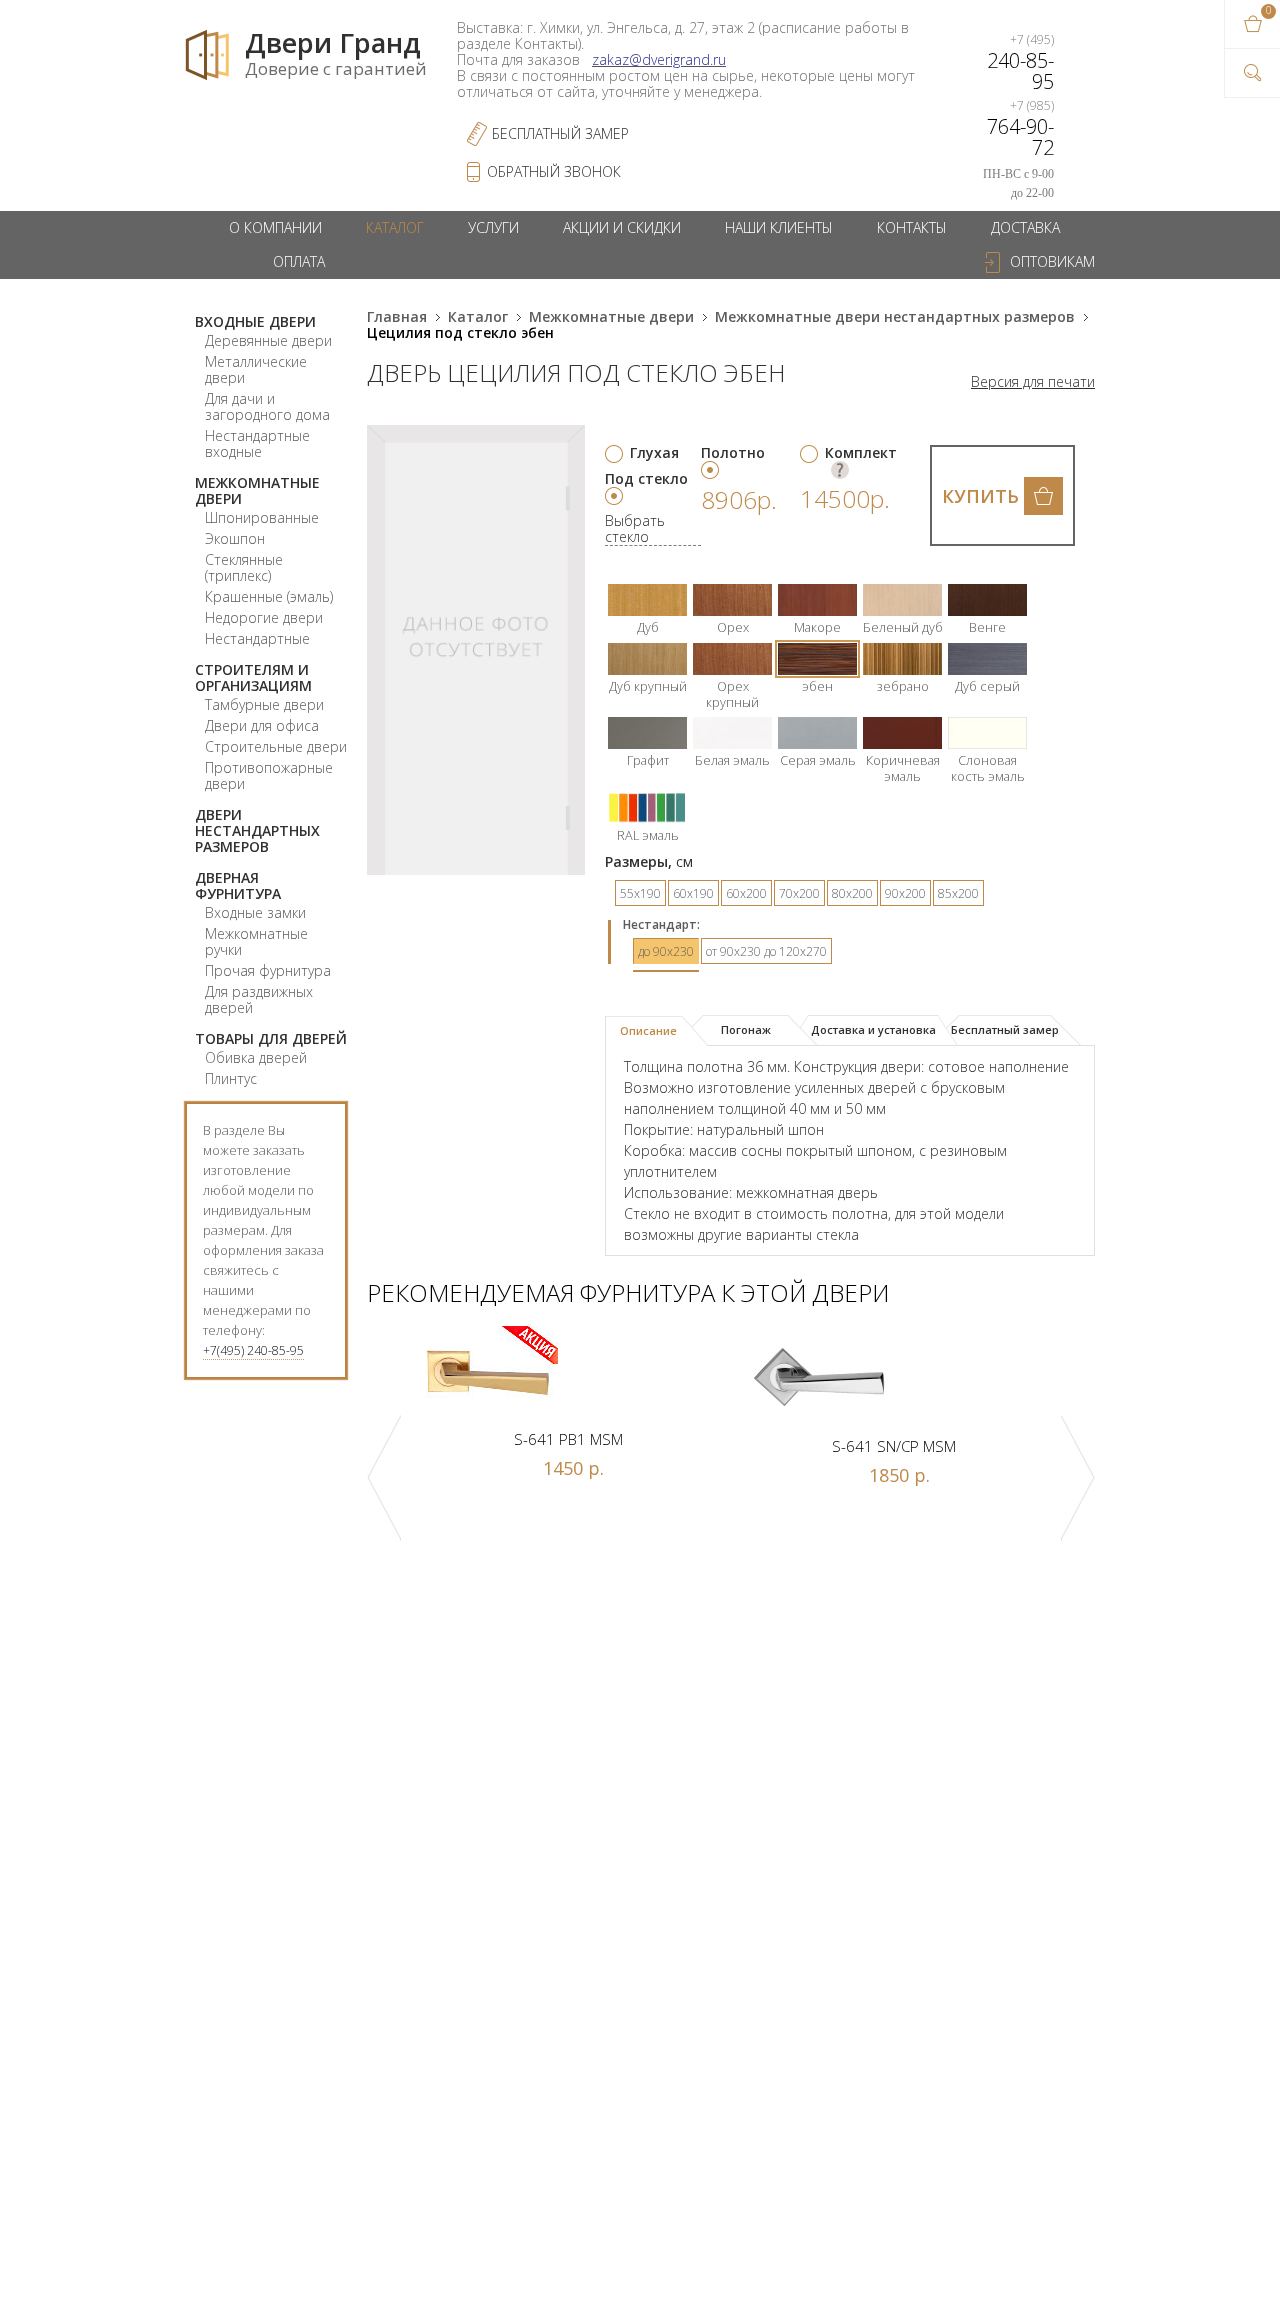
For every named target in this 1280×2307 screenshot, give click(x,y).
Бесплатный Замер (560, 133)
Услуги (493, 227)
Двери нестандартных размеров (257, 830)
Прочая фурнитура (268, 970)
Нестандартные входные (257, 443)
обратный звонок (554, 171)
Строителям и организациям (253, 677)
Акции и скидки (622, 227)
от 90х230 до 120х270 (766, 951)
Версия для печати (1033, 382)
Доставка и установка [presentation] (873, 1029)
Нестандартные (257, 638)
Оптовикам (1052, 261)
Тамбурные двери (264, 704)
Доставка (1025, 227)
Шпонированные (262, 517)
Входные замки (255, 912)
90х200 (905, 893)
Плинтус (231, 1078)
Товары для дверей (271, 1038)
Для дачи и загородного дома (267, 406)
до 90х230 (666, 951)
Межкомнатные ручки (256, 941)
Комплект (861, 452)
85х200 (958, 893)
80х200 (852, 893)
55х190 (640, 893)
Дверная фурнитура (238, 885)
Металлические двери (256, 369)
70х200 (799, 893)
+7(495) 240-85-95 (253, 1350)
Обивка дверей (256, 1057)
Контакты (912, 227)
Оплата (299, 261)
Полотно (733, 452)
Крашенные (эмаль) (269, 596)
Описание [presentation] (648, 1030)
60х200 (746, 893)
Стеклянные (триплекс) (244, 567)
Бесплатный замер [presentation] (1005, 1029)
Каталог (395, 227)
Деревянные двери (268, 340)
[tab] (656, 1031)
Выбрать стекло (635, 529)
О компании (275, 227)
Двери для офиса (262, 725)
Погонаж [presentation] (746, 1029)
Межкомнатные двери (257, 490)
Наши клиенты (779, 227)
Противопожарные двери (269, 775)
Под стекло (646, 478)
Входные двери (255, 321)
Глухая (654, 452)
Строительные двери (276, 746)
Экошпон (235, 538)
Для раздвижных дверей (259, 999)
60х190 (693, 893)
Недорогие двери (264, 617)
